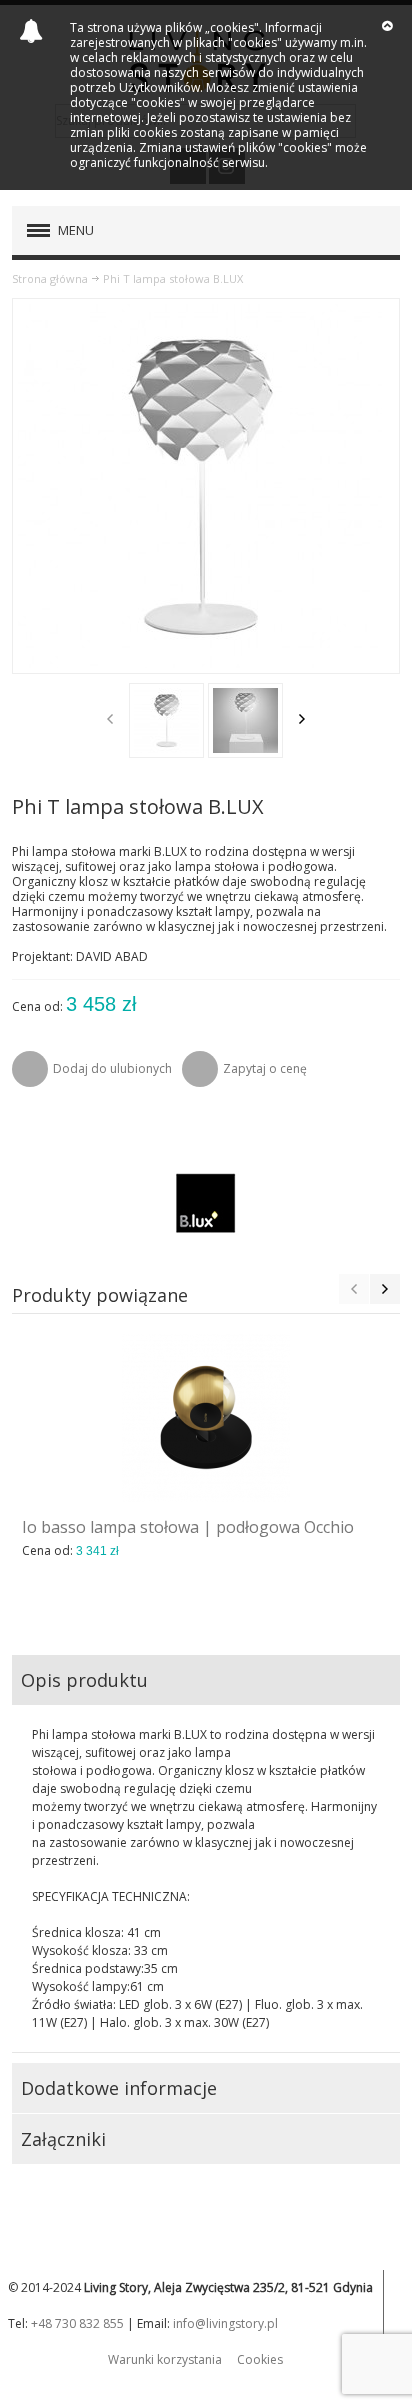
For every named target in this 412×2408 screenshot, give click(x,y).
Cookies (260, 2359)
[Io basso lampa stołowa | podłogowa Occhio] (205, 1418)
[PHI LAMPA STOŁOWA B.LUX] (166, 720)
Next (302, 719)
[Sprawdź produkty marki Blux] (205, 1202)
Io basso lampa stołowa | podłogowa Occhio (188, 1527)
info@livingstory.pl (225, 2323)
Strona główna (50, 278)
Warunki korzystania (165, 2359)
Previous (110, 719)
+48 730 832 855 (77, 2323)
